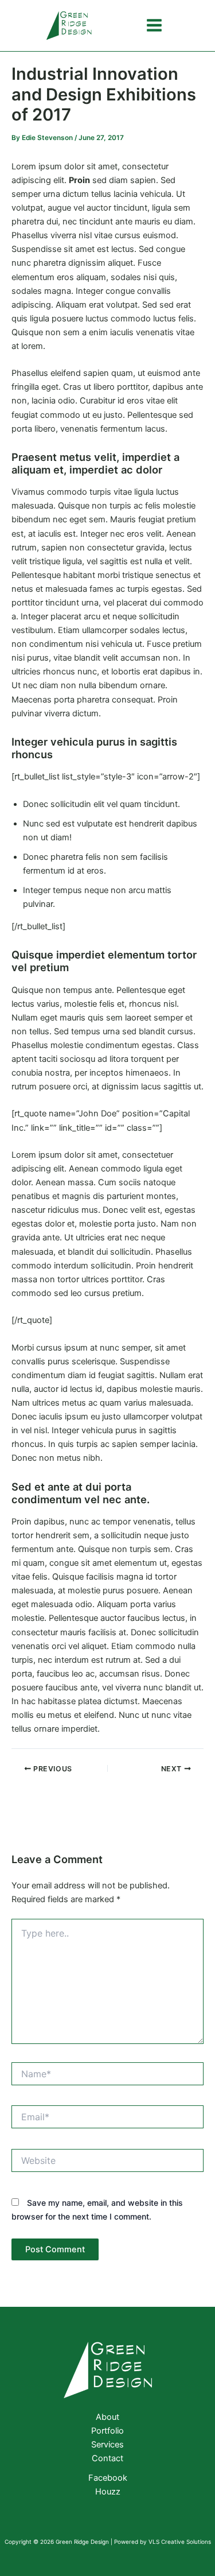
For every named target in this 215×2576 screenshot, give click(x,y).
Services (107, 2445)
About (107, 2417)
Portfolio (107, 2431)
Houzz (108, 2492)
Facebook (108, 2478)
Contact (107, 2458)
